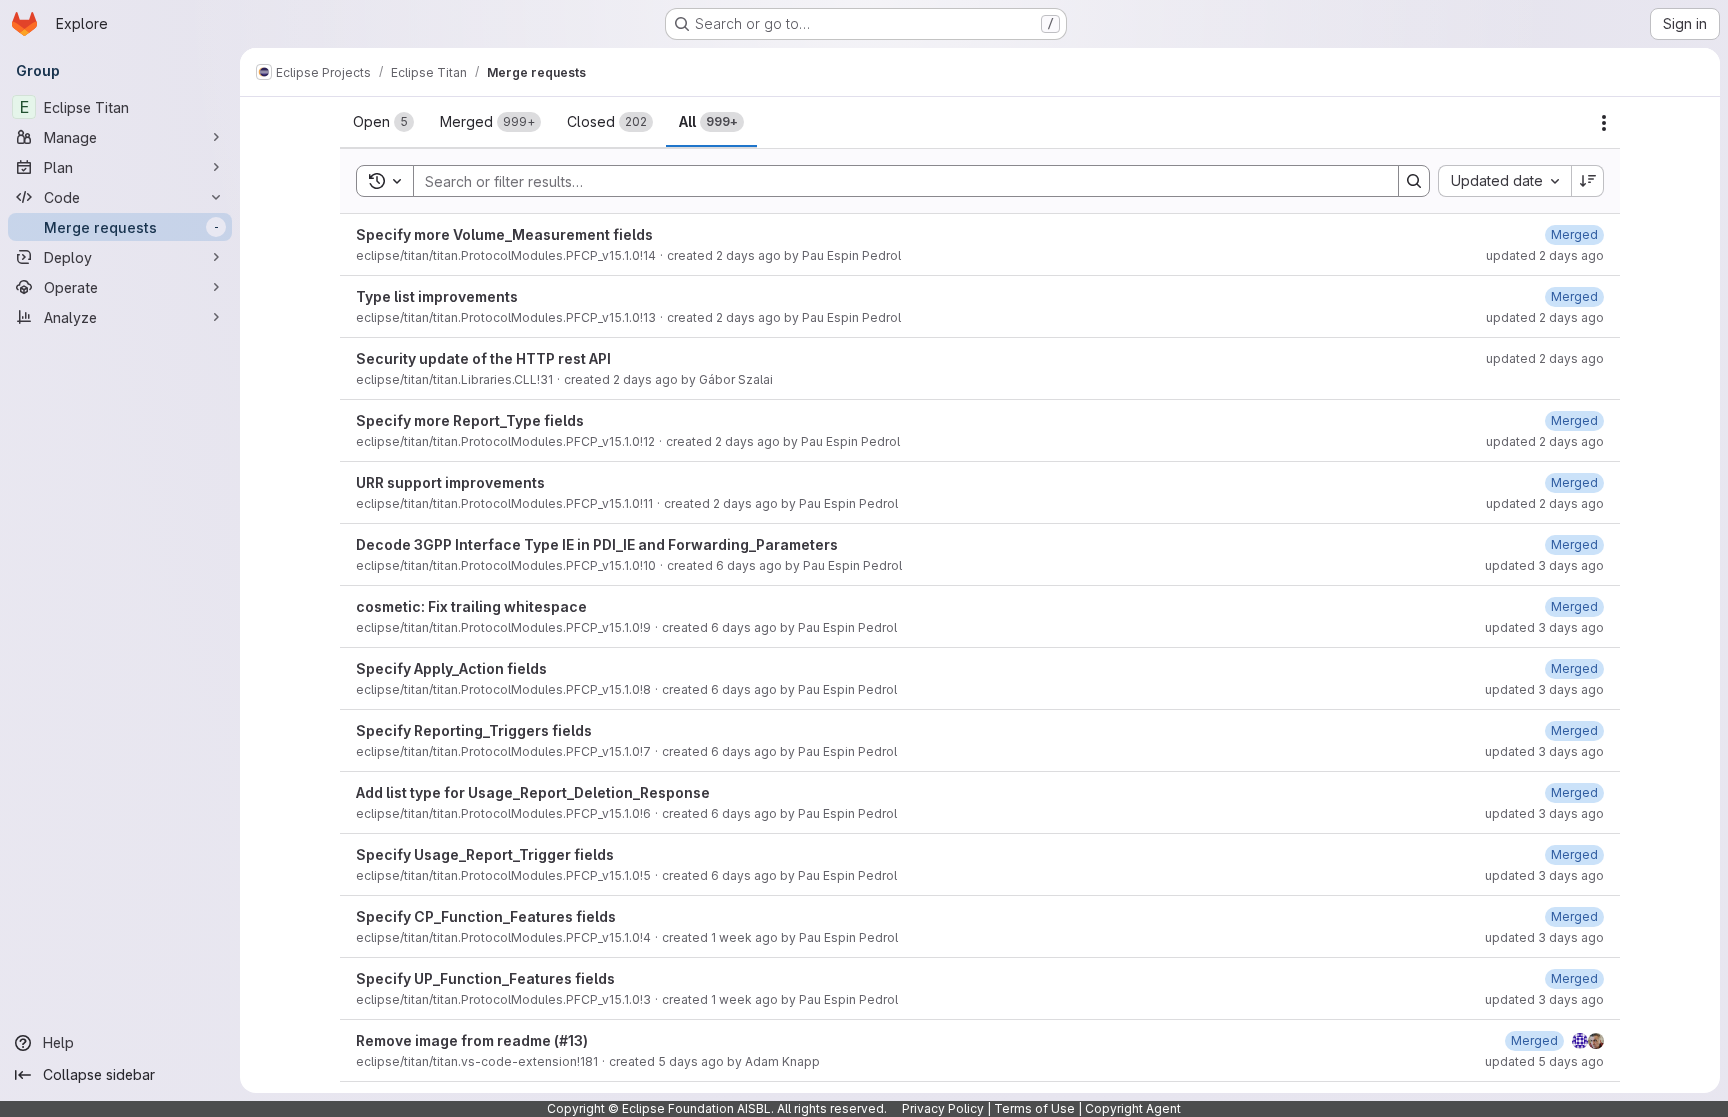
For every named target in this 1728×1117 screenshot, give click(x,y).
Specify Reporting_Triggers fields (474, 730)
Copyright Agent (1133, 1108)
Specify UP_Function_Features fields (485, 978)
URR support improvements (450, 482)
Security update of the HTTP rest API (483, 358)
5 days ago (691, 1061)
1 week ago (744, 937)
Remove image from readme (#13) (472, 1040)
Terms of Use (1034, 1108)
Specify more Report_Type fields (470, 420)
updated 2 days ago (1545, 255)
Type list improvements (437, 296)
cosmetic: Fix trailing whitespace (471, 606)
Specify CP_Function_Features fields (486, 916)
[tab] (383, 122)
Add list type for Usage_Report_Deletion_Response (533, 792)
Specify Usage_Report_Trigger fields (485, 854)
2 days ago (748, 255)
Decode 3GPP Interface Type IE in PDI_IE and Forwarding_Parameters (597, 544)
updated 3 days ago (1544, 565)
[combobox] (1504, 181)
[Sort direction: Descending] (1588, 181)
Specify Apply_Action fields (451, 668)
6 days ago (749, 565)
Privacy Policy (943, 1108)
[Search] (1414, 181)
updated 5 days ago (1544, 1061)
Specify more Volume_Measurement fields (504, 234)
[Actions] (1604, 123)
